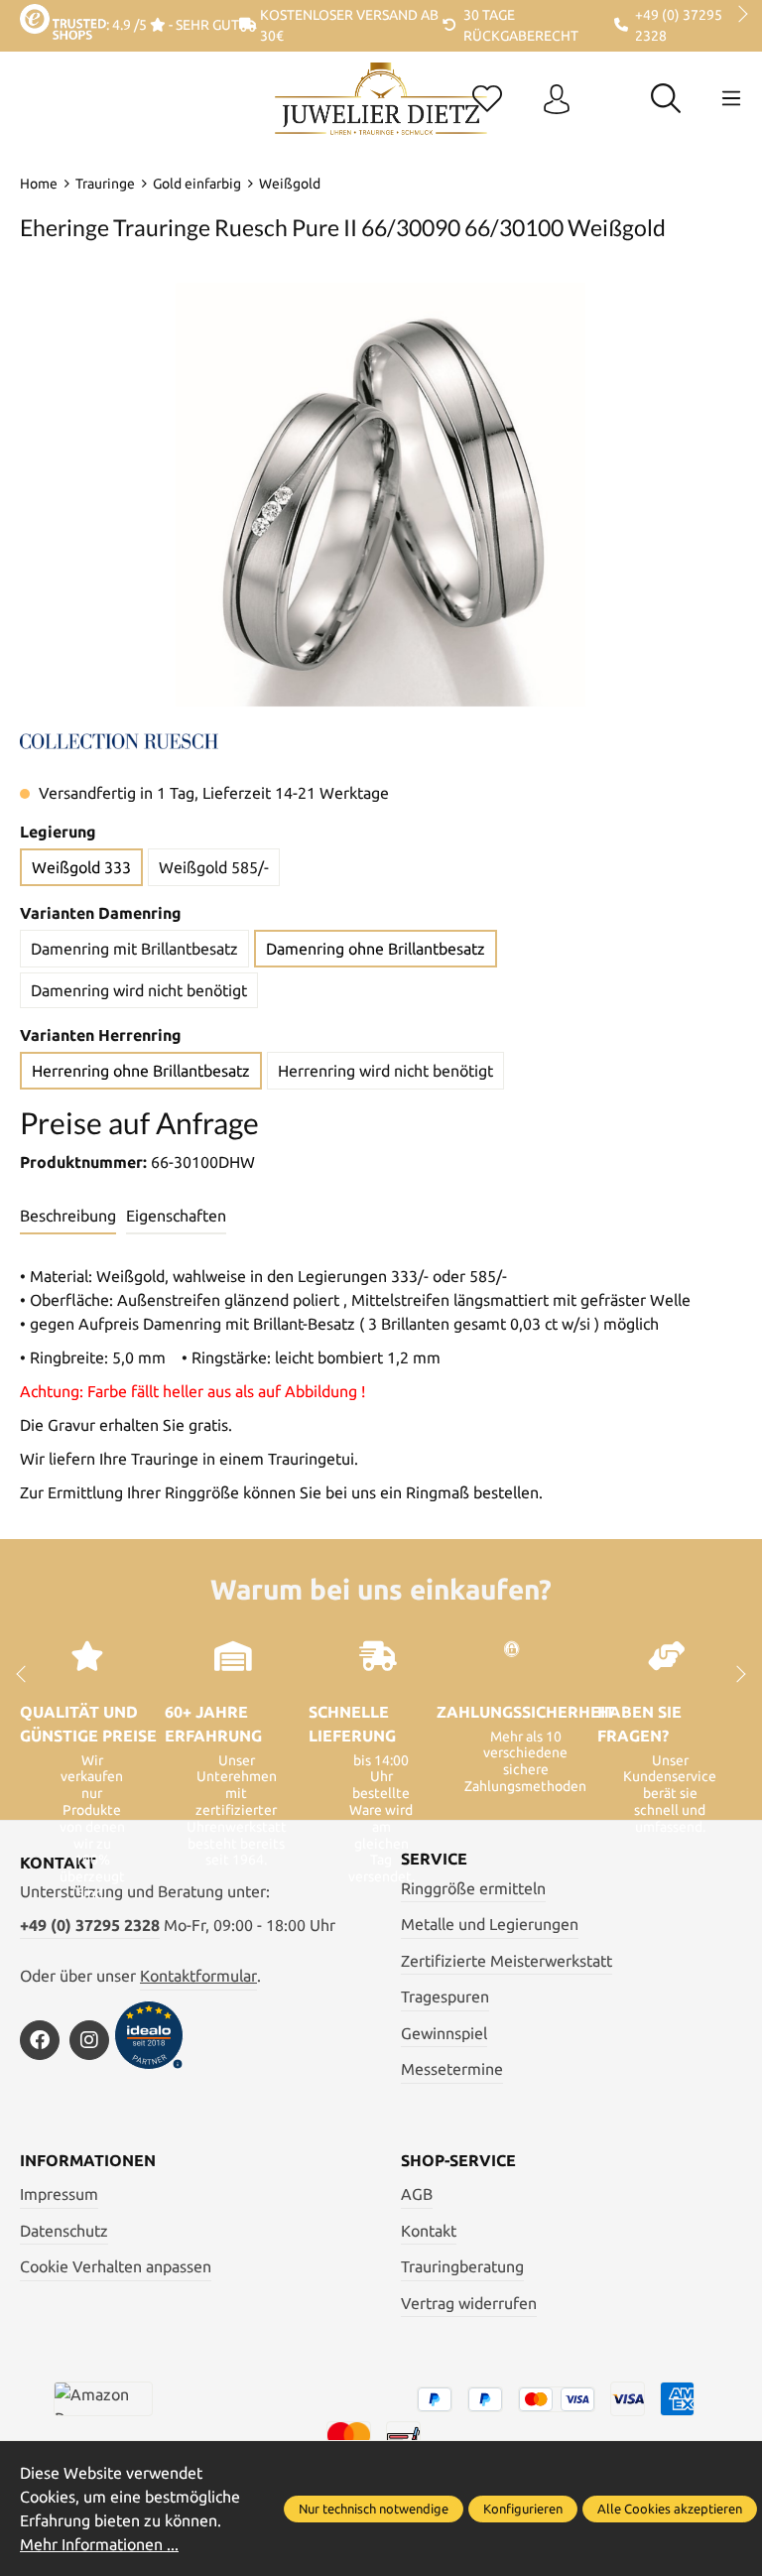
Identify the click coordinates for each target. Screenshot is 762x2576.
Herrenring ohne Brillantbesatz (141, 1071)
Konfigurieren (523, 2509)
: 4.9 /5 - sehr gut (173, 25)
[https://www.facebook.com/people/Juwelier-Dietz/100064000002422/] (40, 2040)
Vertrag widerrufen (469, 2303)
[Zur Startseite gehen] (381, 114)
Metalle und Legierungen (490, 1924)
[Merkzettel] (487, 100)
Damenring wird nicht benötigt (139, 990)
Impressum (59, 2194)
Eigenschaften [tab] (176, 1216)
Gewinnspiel (444, 2033)
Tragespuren (445, 1996)
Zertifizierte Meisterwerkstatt (507, 1961)
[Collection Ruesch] (119, 739)
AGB (417, 2194)
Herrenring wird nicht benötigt (385, 1071)
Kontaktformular (198, 1976)
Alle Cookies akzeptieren (670, 2509)
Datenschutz (64, 2231)
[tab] (68, 1217)
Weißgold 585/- (214, 867)
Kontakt (429, 2231)
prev (30, 15)
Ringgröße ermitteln (473, 1888)
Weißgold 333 (81, 867)
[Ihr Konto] (557, 100)
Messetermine (452, 2069)
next (737, 15)
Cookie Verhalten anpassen (116, 2266)
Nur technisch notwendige (374, 2509)
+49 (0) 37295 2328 (90, 1925)
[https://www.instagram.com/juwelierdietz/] (89, 2040)
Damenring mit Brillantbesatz (134, 949)
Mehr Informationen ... (99, 2544)
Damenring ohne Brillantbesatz (376, 949)
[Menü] (731, 98)
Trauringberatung (462, 2266)
